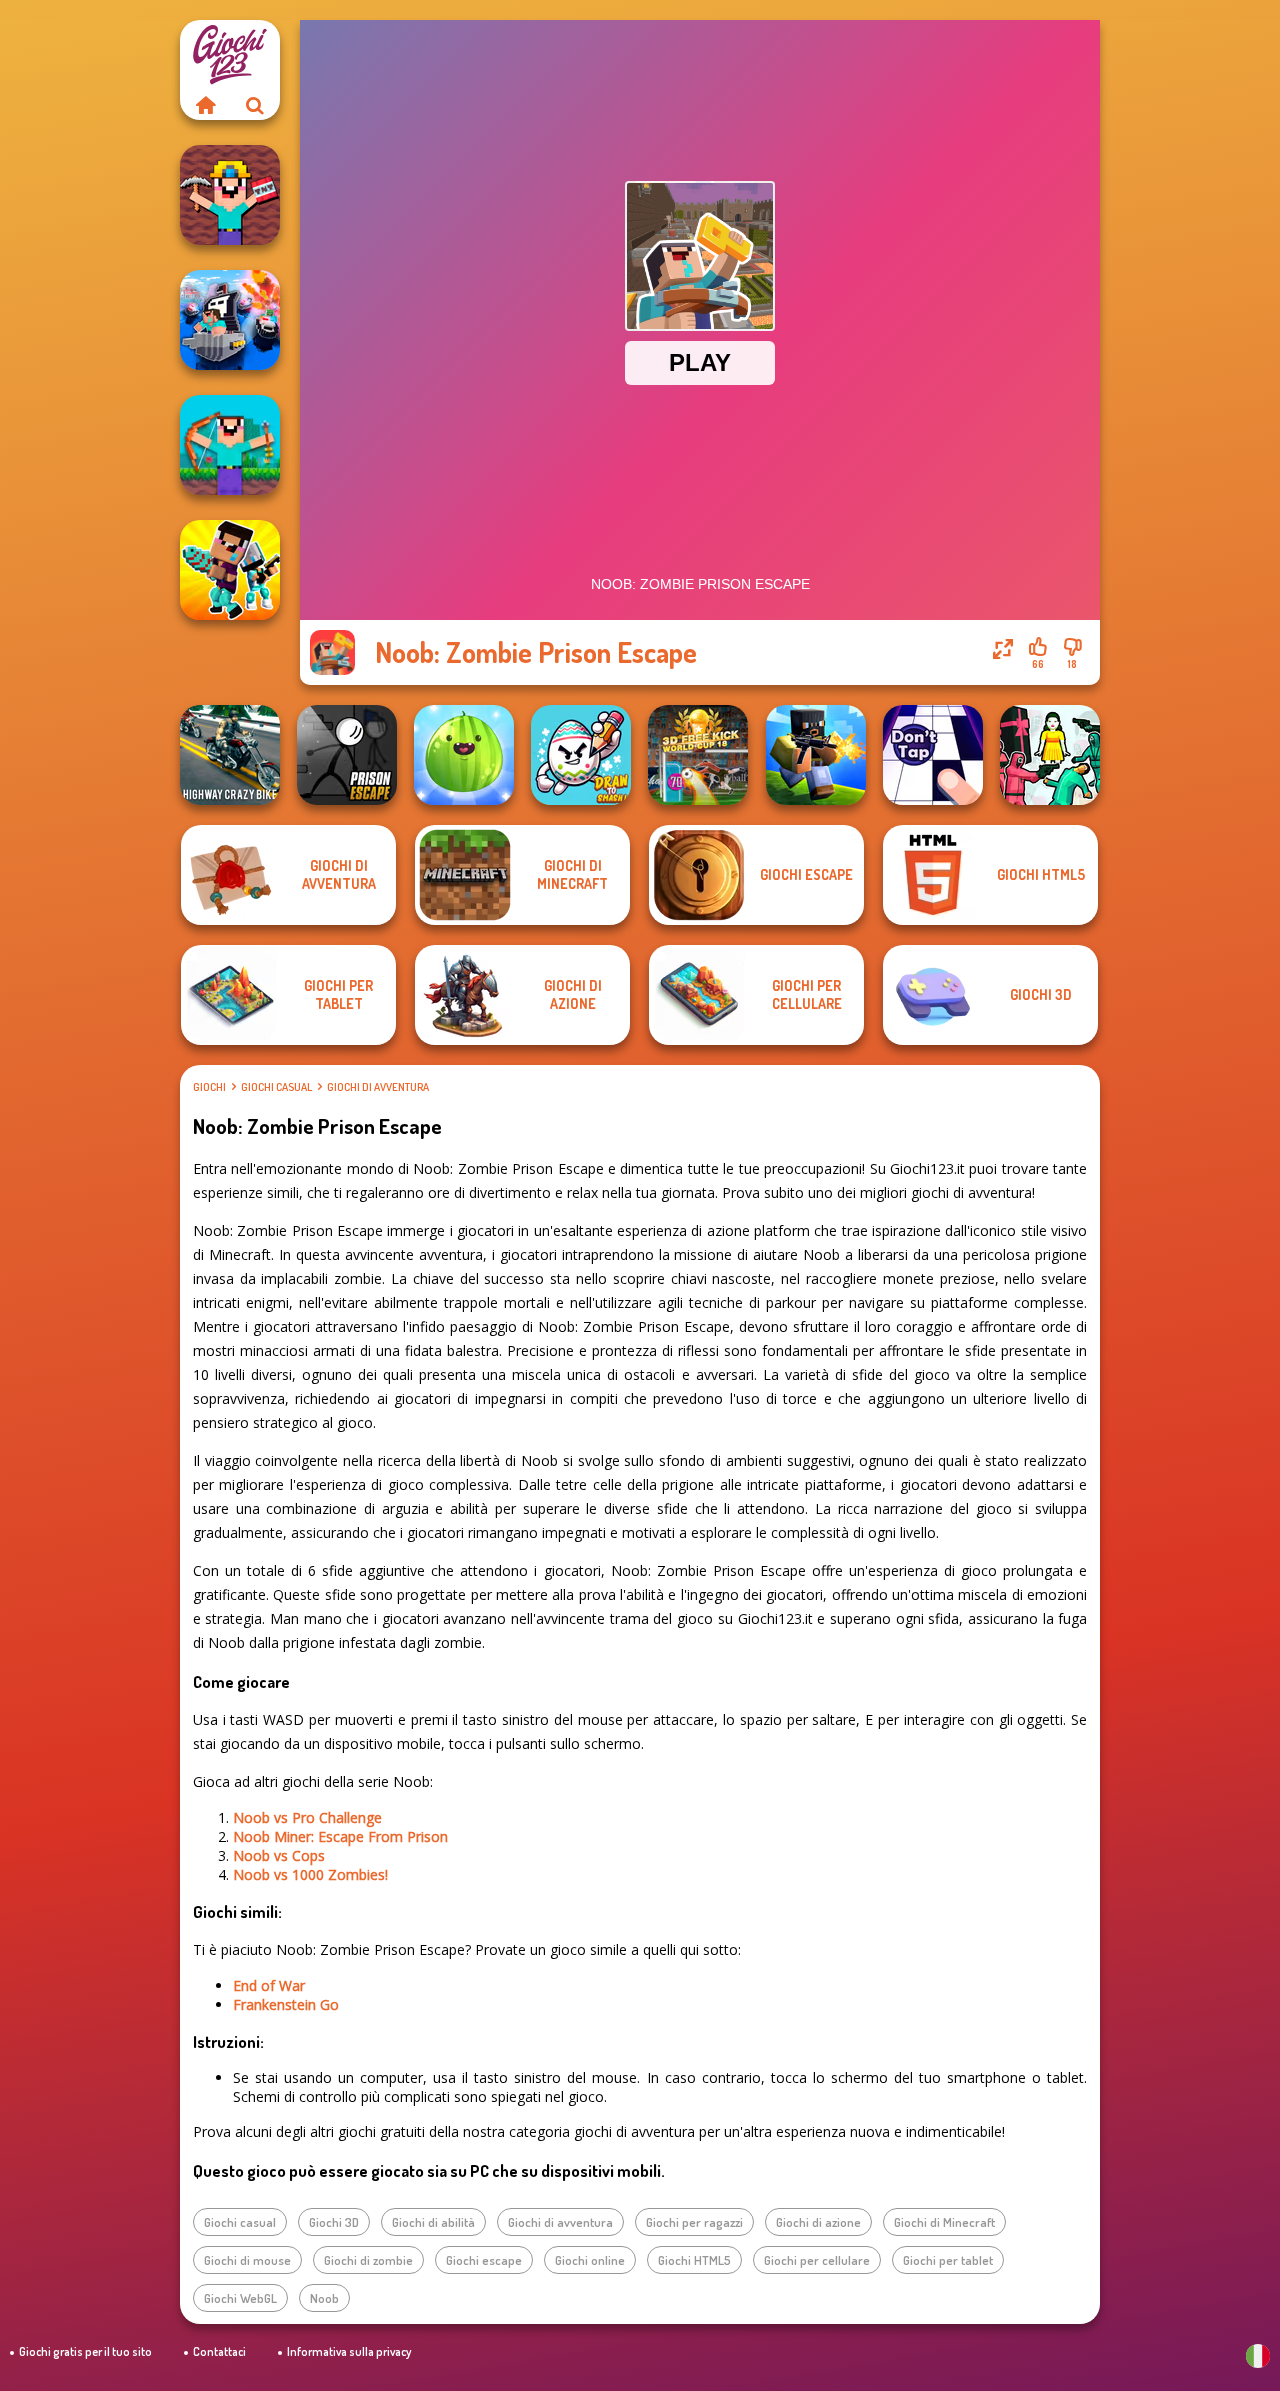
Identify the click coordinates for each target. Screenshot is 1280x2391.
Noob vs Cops (279, 1855)
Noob (324, 2298)
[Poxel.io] (816, 755)
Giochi (209, 1087)
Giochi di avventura (378, 1087)
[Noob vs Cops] (230, 320)
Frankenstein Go (286, 2004)
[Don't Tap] (933, 755)
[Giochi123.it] (205, 105)
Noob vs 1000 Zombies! (310, 1874)
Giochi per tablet (948, 2260)
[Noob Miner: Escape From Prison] (230, 195)
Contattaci (219, 2351)
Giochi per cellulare (817, 2260)
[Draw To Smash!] (581, 755)
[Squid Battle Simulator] (1050, 755)
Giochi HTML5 (694, 2260)
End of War (269, 1985)
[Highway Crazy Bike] (230, 755)
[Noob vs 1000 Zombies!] (230, 445)
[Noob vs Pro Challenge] (230, 570)
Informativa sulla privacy (349, 2351)
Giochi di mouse (247, 2260)
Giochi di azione (818, 2222)
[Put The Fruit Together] (464, 755)
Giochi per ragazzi (694, 2222)
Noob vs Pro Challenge (307, 1817)
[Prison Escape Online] (347, 755)
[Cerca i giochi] (255, 105)
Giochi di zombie (368, 2260)
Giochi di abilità (433, 2222)
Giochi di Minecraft (944, 2222)
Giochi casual (276, 1087)
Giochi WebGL (240, 2298)
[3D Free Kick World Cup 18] (698, 755)
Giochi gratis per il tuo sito (85, 2351)
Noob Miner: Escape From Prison (340, 1836)
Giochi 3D (334, 2222)
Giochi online (590, 2260)
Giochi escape (484, 2260)
